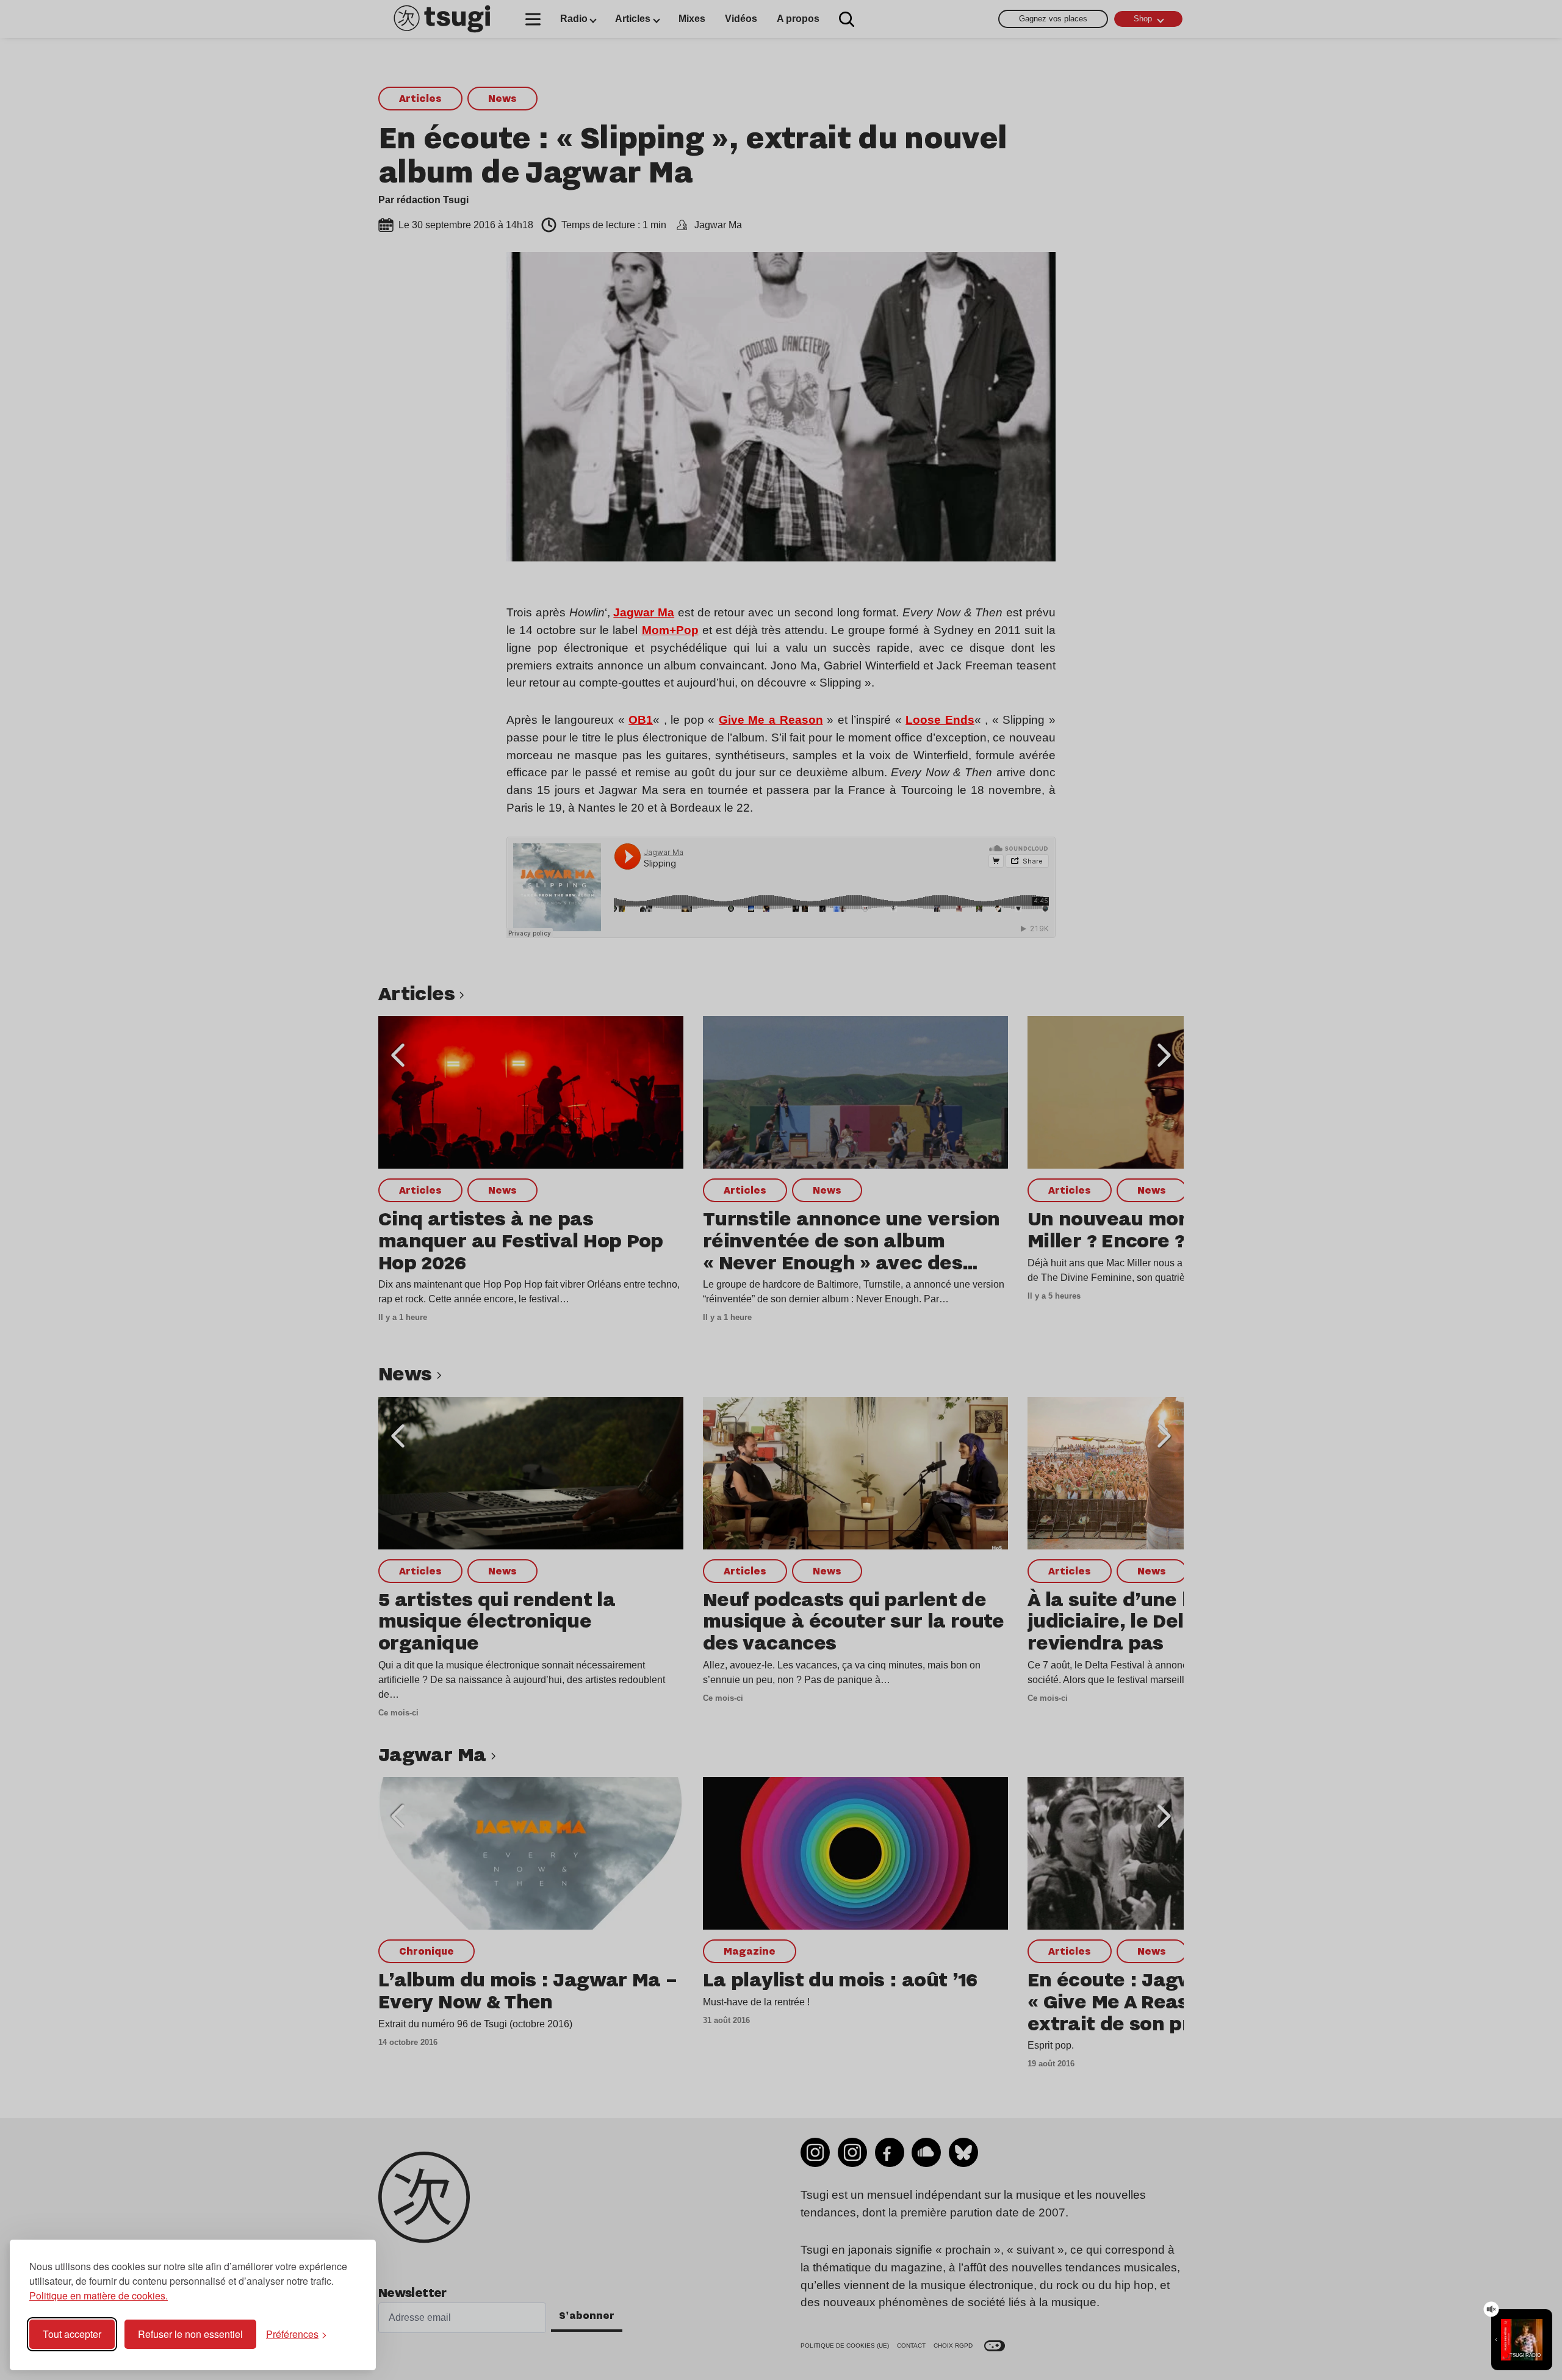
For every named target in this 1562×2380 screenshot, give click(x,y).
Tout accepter (72, 2334)
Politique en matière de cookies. (99, 2295)
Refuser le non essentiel (190, 2334)
